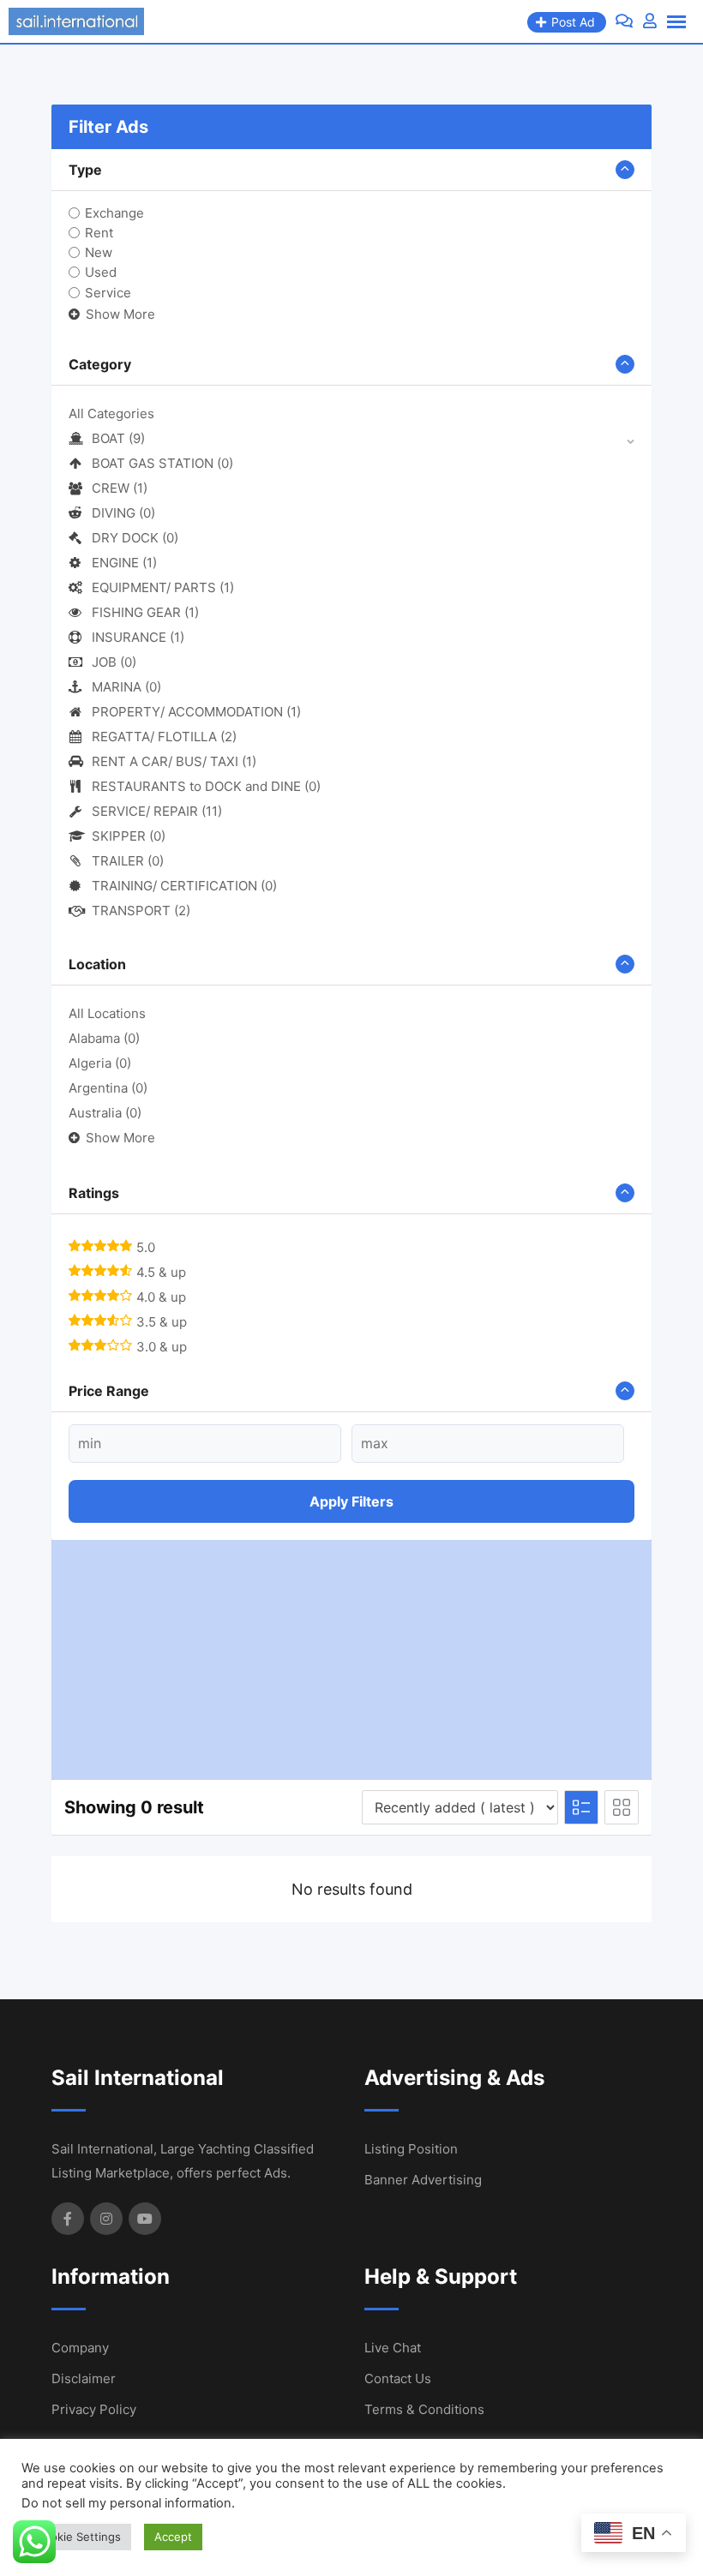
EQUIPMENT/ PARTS (163, 587)
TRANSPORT (141, 911)
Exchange (114, 213)
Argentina (108, 1088)
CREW (120, 488)
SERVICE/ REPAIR (157, 811)
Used (101, 272)
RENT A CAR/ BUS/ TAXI (174, 761)
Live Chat (393, 2348)
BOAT (118, 438)
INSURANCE (138, 637)
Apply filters (351, 1501)
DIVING (123, 513)
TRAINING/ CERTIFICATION (184, 886)
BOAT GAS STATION (162, 463)
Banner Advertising (423, 2180)
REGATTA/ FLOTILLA (164, 737)
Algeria (100, 1063)
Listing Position (411, 2149)
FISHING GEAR (145, 612)
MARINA (126, 687)
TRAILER (128, 861)
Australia (105, 1113)
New (99, 252)
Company (80, 2348)
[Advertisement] (351, 1660)
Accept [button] (173, 2537)
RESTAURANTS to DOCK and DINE (206, 786)
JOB (114, 662)
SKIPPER (129, 836)
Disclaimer (84, 2378)
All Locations (107, 1013)
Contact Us (398, 2378)
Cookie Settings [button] (78, 2537)
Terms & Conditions (424, 2409)
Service (108, 292)
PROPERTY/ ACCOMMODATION (196, 712)
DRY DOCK (135, 538)
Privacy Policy (94, 2409)
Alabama (104, 1038)
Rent (99, 233)
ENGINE (124, 563)
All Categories (111, 413)
